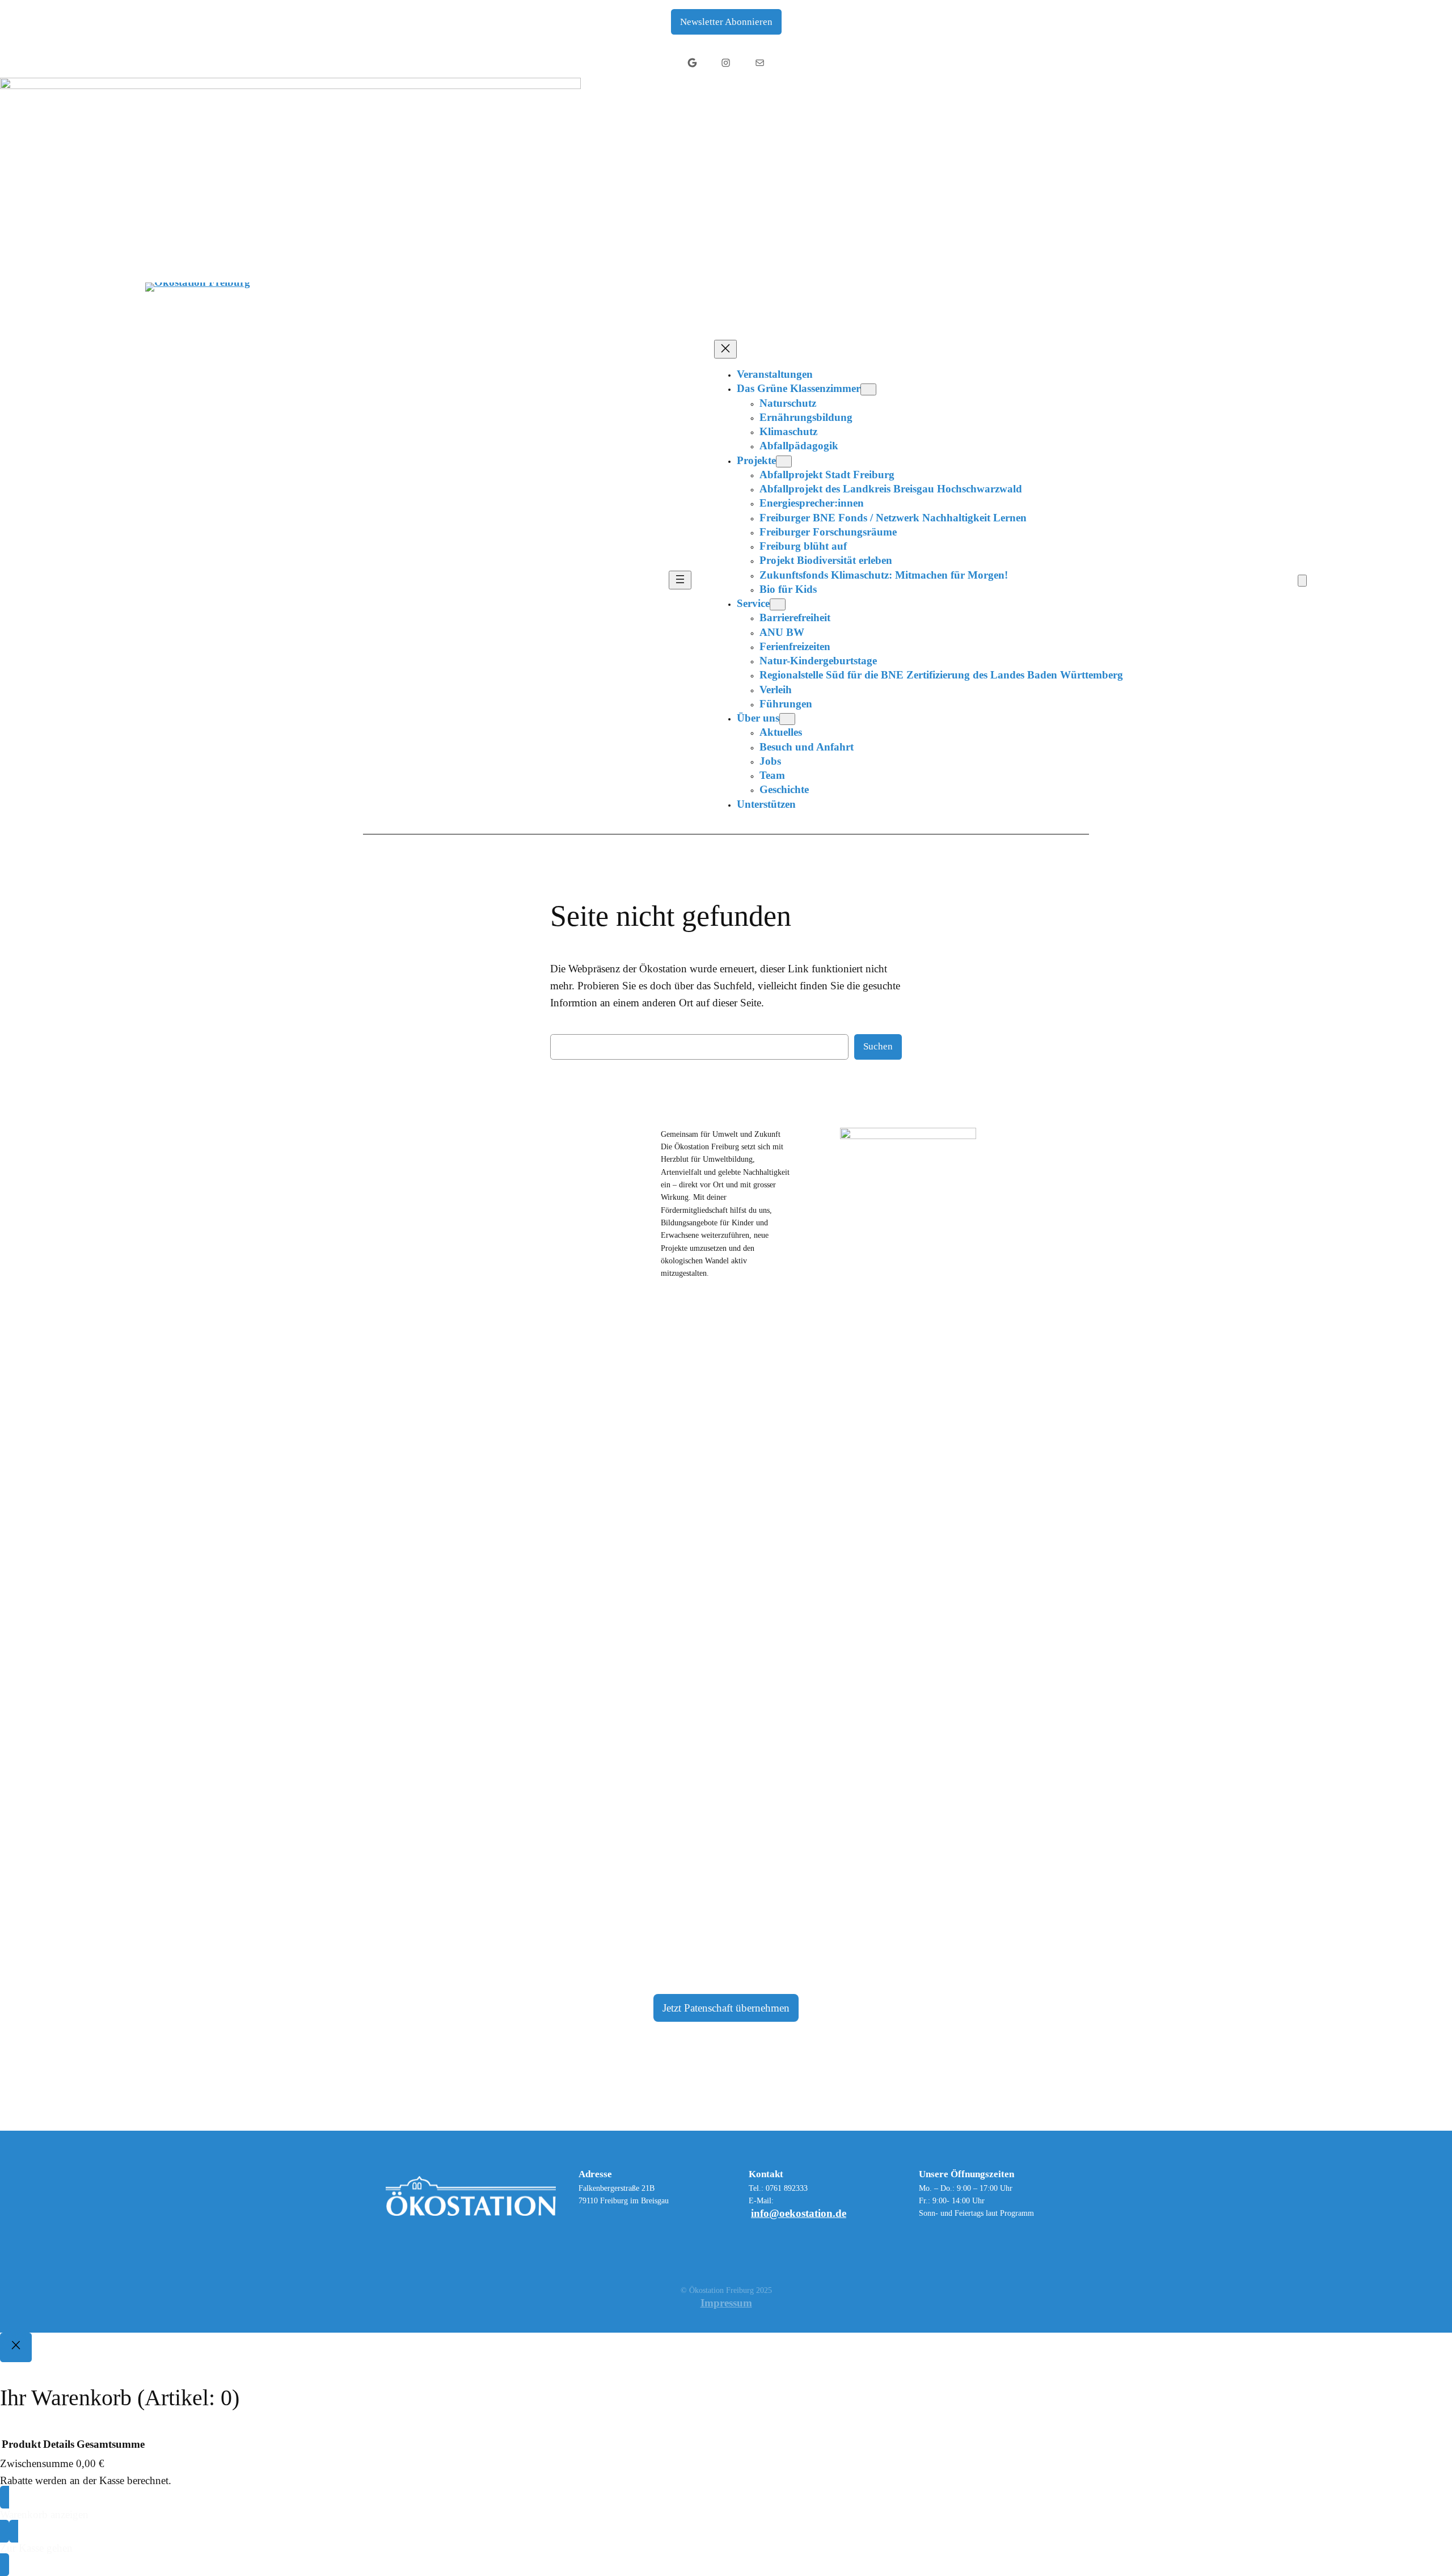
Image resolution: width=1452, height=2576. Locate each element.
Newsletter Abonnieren (726, 22)
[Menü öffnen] (680, 580)
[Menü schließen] (725, 349)
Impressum (726, 2303)
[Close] (16, 2347)
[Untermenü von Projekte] (784, 461)
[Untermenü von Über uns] (787, 719)
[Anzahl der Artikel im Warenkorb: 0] (1302, 581)
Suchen (878, 1046)
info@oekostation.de (799, 2213)
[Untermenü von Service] (778, 604)
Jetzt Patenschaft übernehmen (726, 2008)
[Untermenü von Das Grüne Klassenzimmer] (868, 389)
